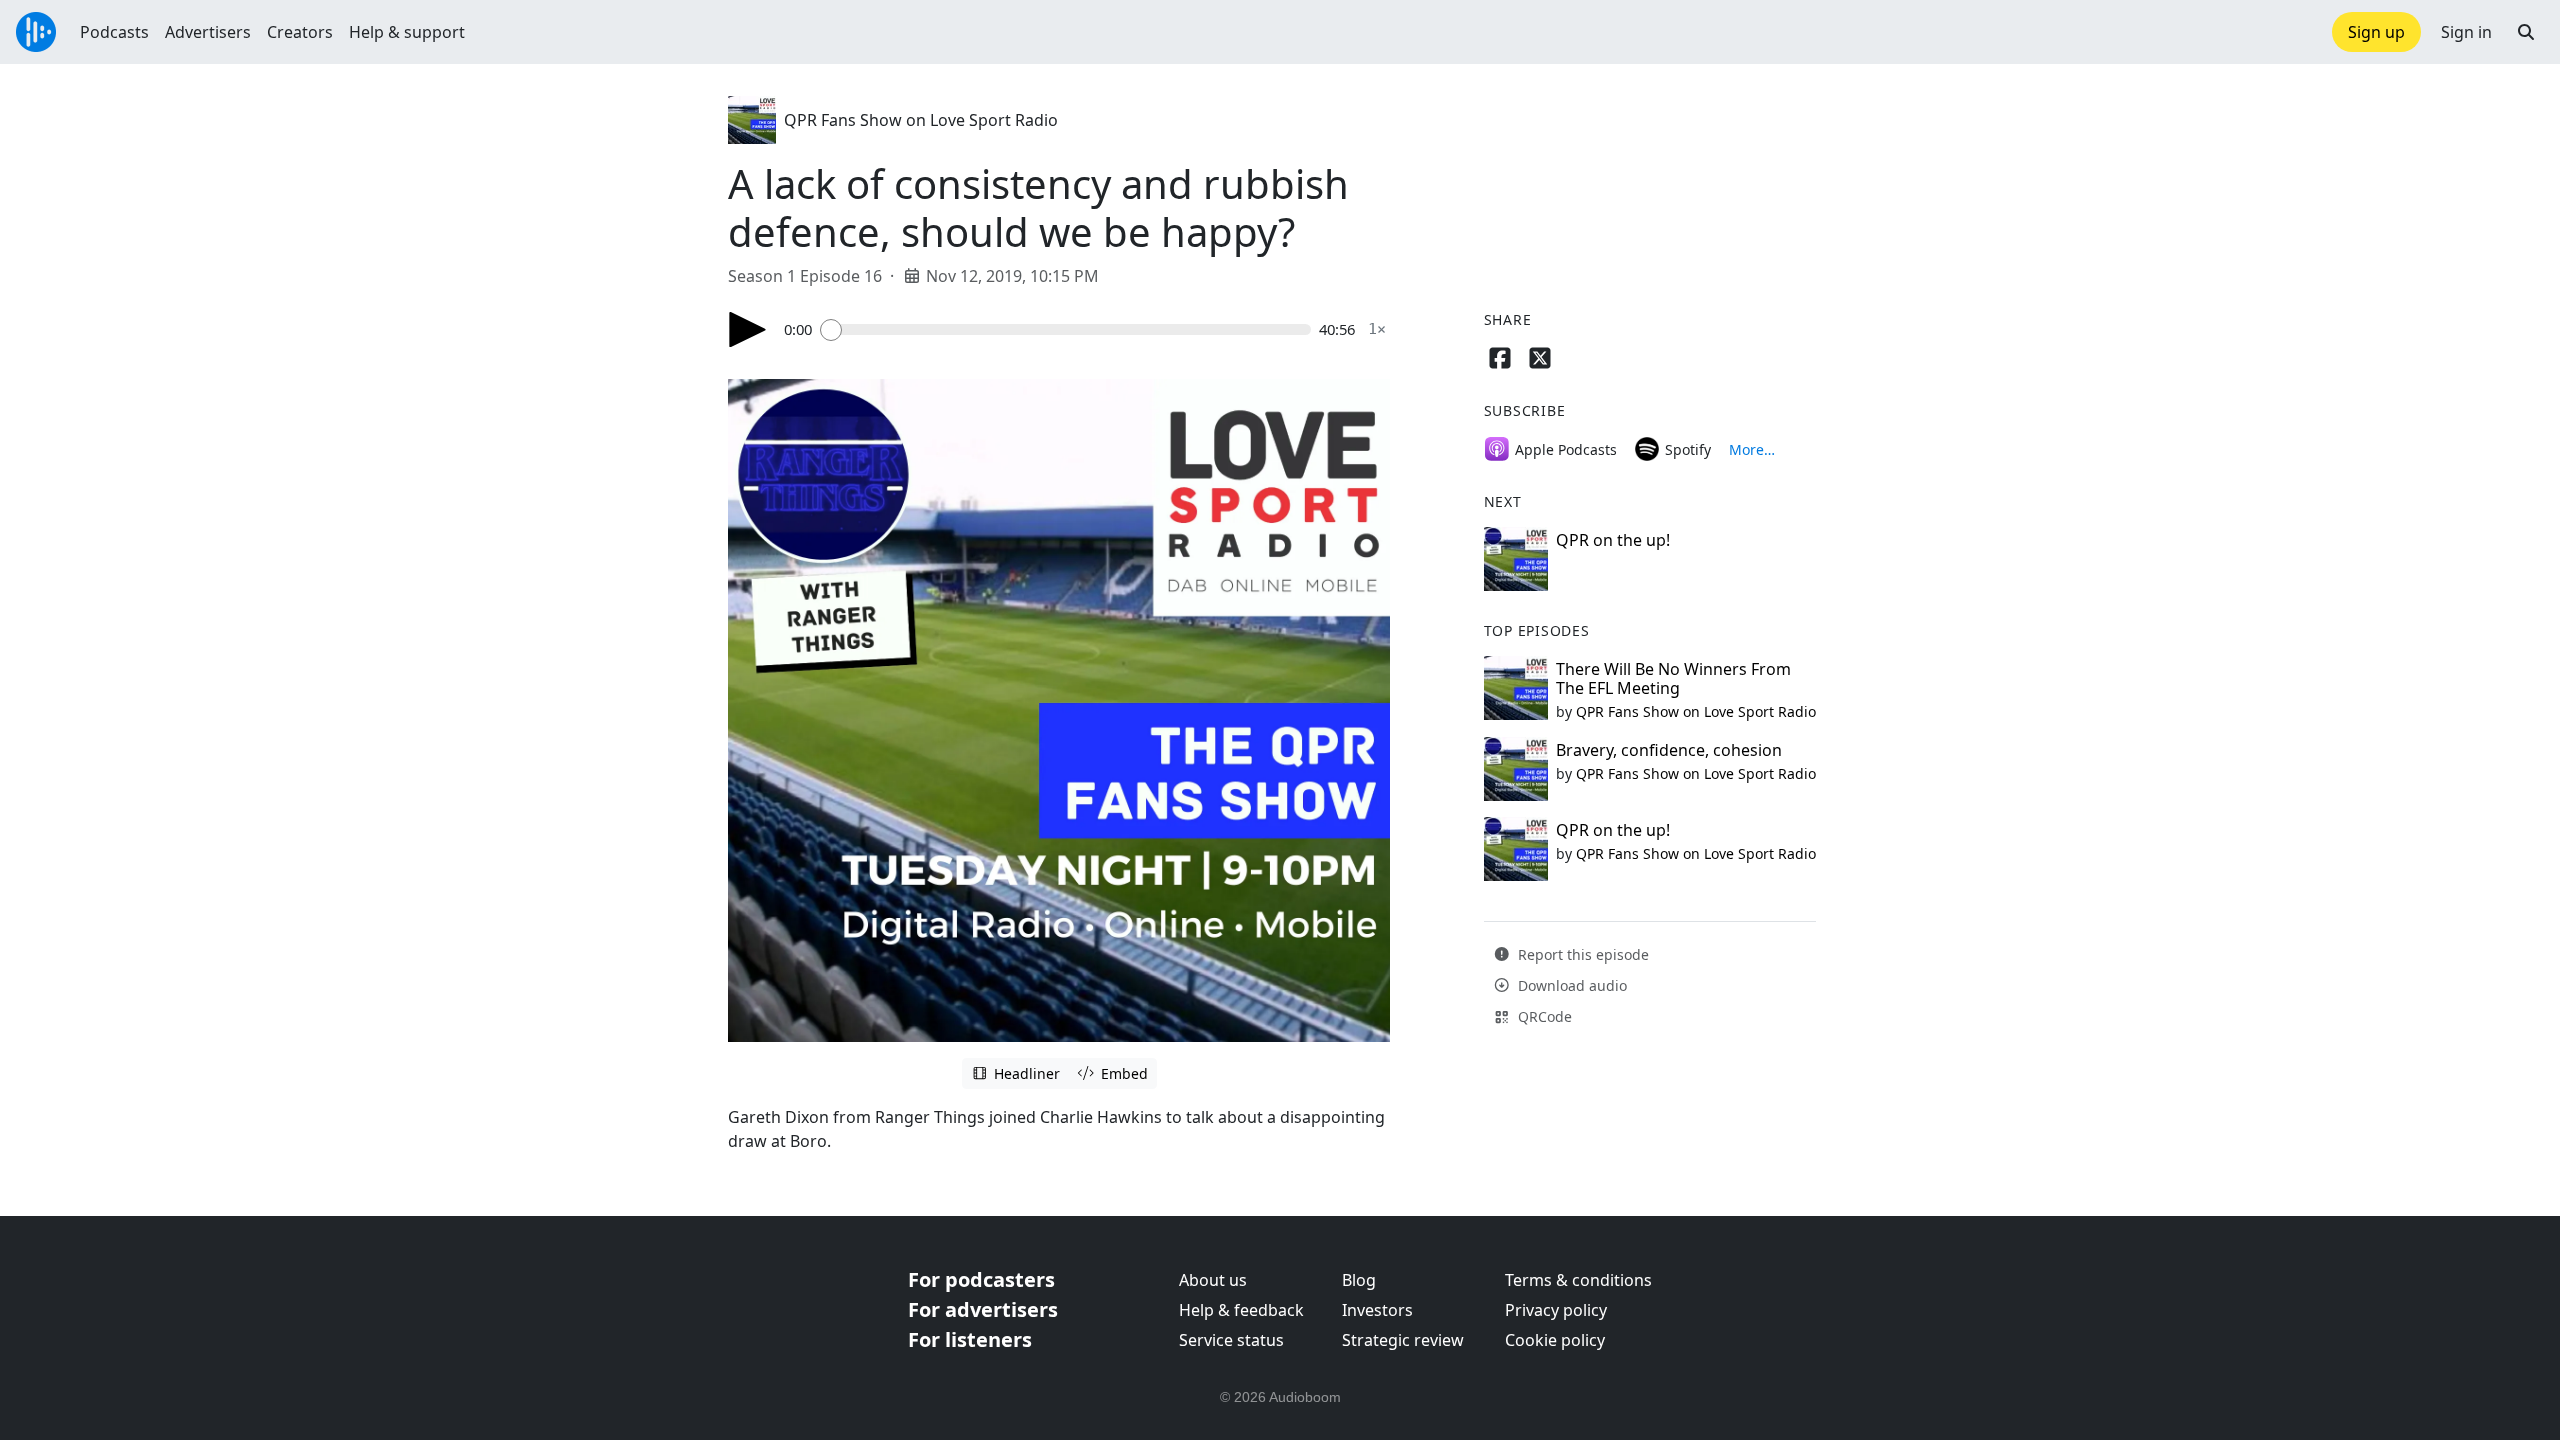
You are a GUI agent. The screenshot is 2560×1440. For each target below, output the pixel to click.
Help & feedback (1241, 1310)
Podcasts (114, 32)
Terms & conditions (1578, 1280)
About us (1213, 1280)
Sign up (2376, 32)
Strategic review (1403, 1340)
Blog (1359, 1280)
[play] (748, 329)
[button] (2526, 32)
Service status (1231, 1340)
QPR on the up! (1613, 540)
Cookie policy (1555, 1340)
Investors (1377, 1310)
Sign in (2466, 32)
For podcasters (981, 1279)
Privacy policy (1556, 1310)
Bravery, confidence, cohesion (1669, 750)
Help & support (407, 32)
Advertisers (208, 32)
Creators (300, 32)
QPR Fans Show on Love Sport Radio (921, 120)
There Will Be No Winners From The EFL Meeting (1673, 678)
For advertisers (983, 1309)
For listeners (970, 1339)
